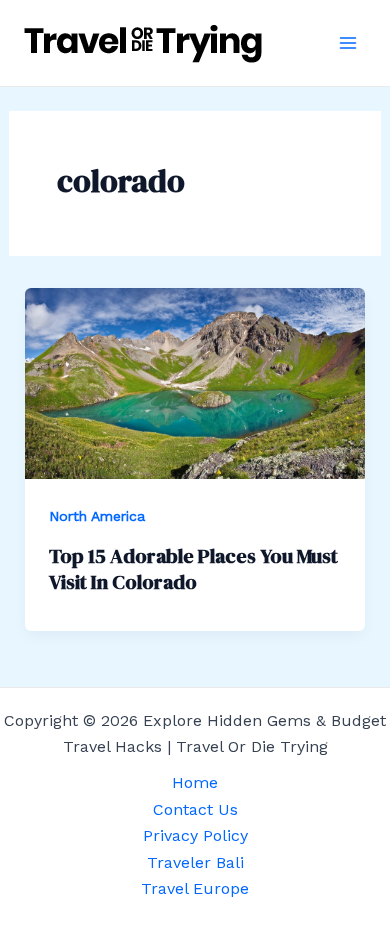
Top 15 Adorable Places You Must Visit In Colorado (193, 569)
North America (97, 516)
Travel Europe (195, 888)
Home (195, 782)
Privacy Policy (195, 835)
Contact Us (195, 809)
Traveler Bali (195, 862)
